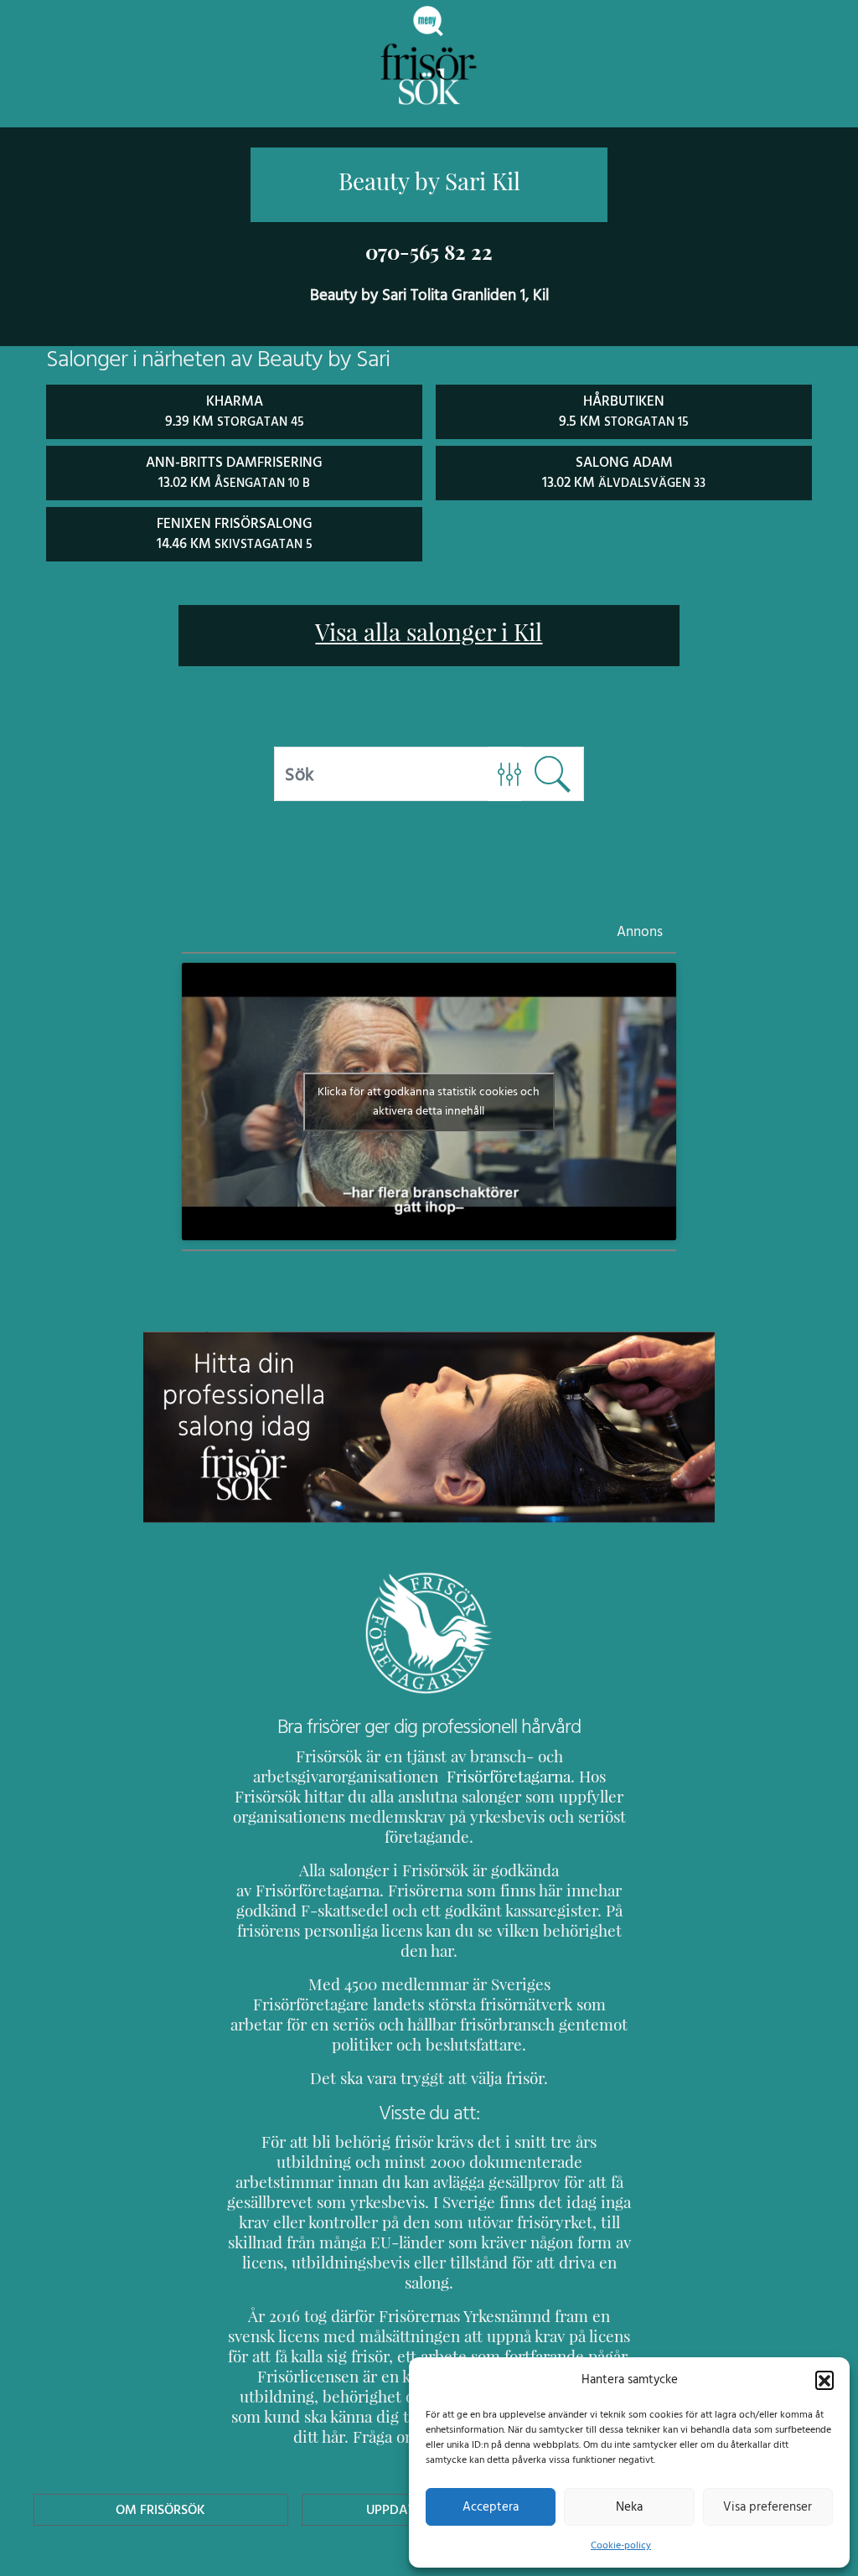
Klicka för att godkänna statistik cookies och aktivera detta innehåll (429, 1102)
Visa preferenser (768, 2507)
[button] (824, 2380)
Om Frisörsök (160, 2510)
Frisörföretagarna (507, 1777)
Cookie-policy (621, 2545)
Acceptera (491, 2507)
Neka (629, 2507)
